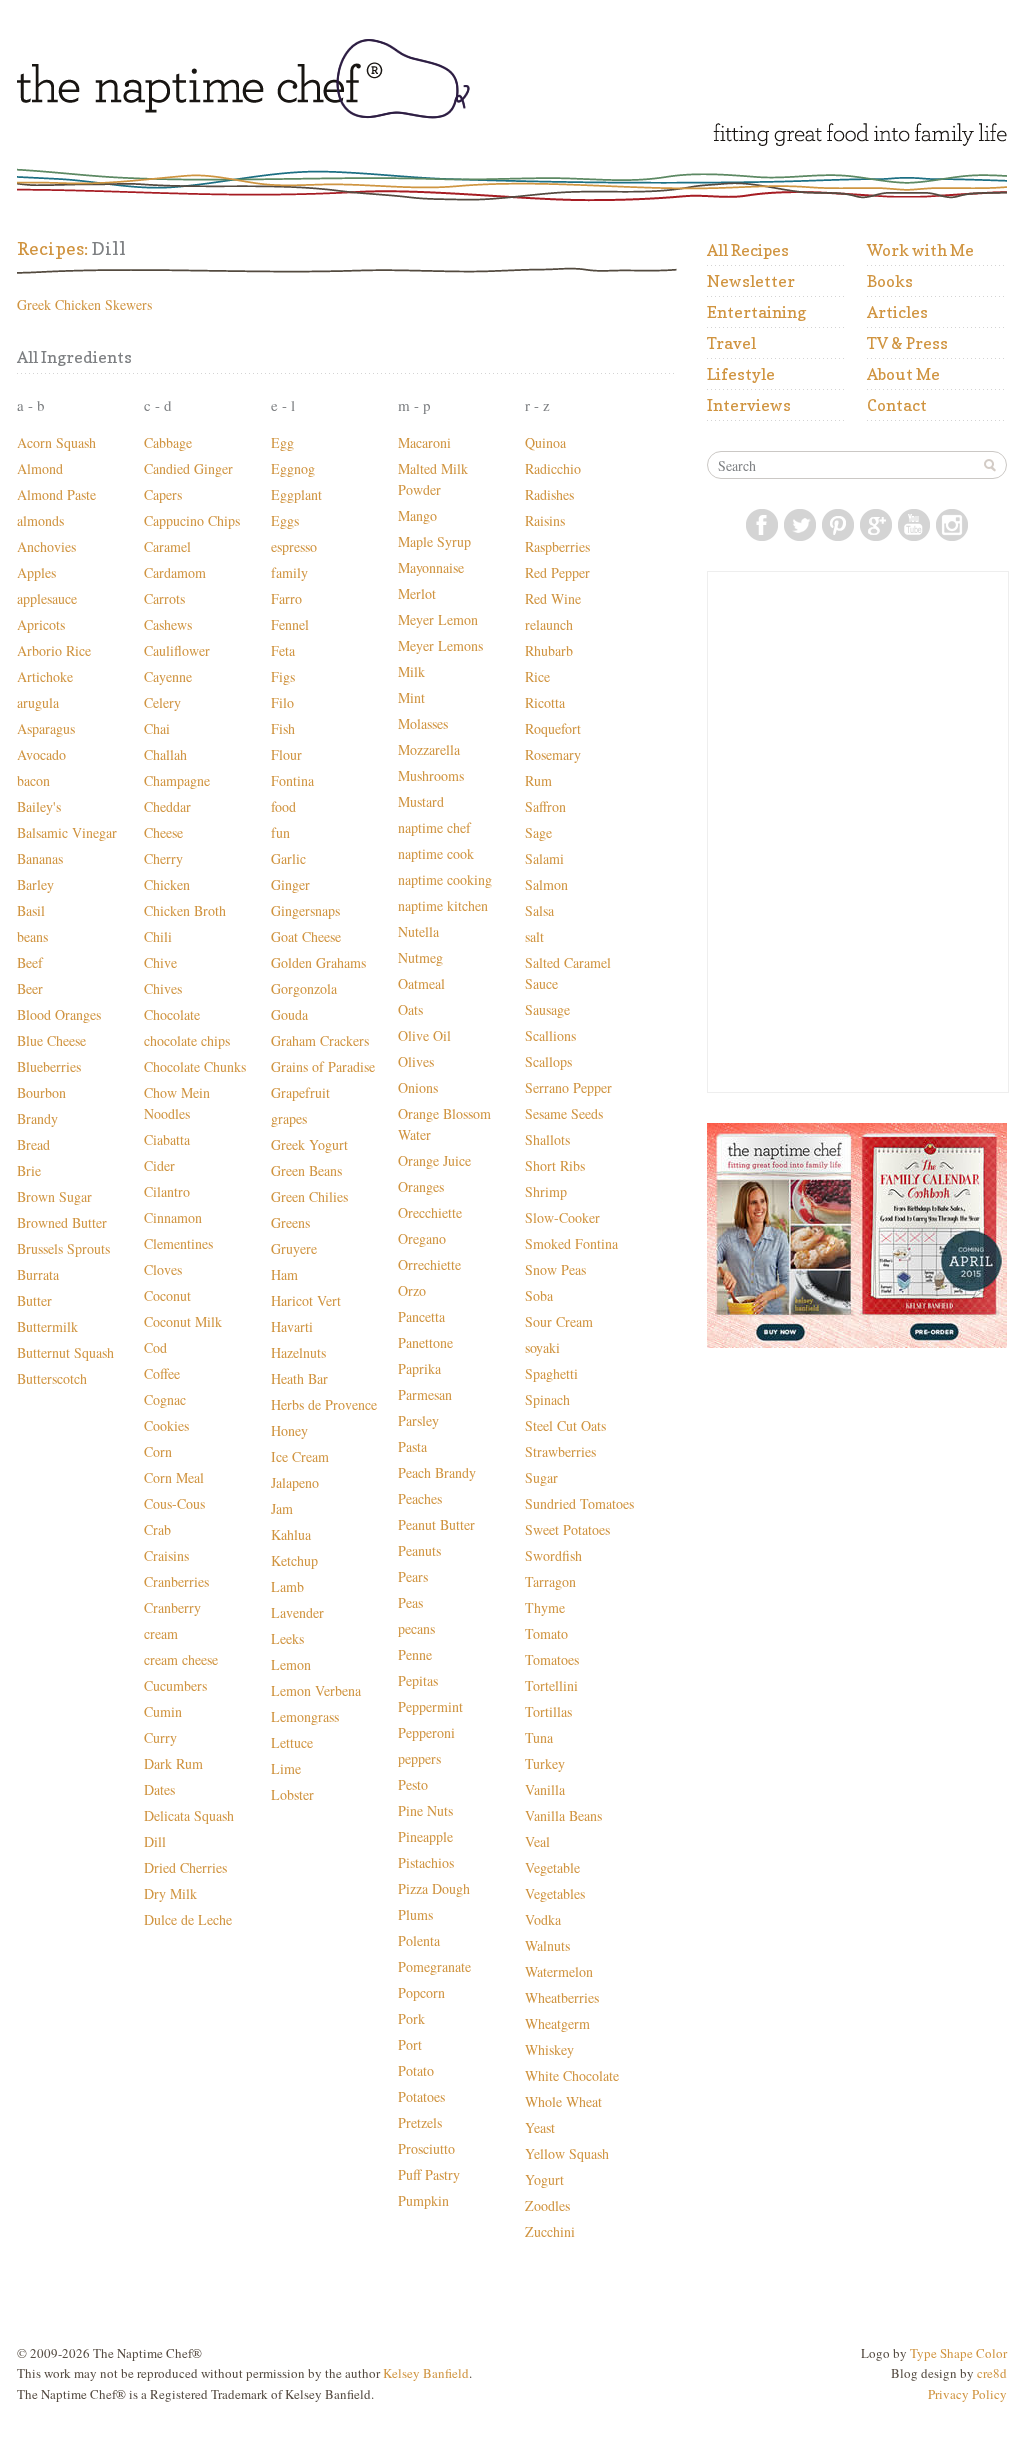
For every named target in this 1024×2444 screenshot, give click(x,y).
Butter (34, 1300)
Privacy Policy (967, 2394)
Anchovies (46, 546)
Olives (416, 1061)
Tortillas (548, 1711)
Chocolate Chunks (195, 1066)
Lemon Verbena (316, 1690)
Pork (411, 2018)
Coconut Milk (183, 1321)
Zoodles (547, 2205)
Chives (163, 988)
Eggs (285, 520)
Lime (286, 1768)
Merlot (417, 593)
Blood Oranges (59, 1014)
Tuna (539, 1737)
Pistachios (426, 1862)
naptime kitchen (443, 905)
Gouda (289, 1014)
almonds (40, 520)
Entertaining (756, 312)
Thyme (545, 1607)
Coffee (162, 1373)
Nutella (418, 931)
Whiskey (549, 2049)
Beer (30, 988)
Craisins (166, 1555)
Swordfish (553, 1555)
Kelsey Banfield (426, 2373)
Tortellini (551, 1685)
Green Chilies (309, 1196)
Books (890, 281)
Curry (160, 1737)
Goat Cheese (306, 936)
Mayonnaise (431, 567)
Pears (413, 1576)
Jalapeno (295, 1482)
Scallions (550, 1035)
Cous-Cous (174, 1503)
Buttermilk (47, 1326)
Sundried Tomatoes (579, 1503)
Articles (897, 312)
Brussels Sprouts (63, 1248)
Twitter (800, 525)
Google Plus (876, 525)
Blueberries (49, 1066)
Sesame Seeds (564, 1113)
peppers (419, 1758)
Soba (539, 1295)
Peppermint (430, 1706)
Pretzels (420, 2122)
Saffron (545, 806)
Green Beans (306, 1170)
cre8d (992, 2373)
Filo (282, 702)
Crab (157, 1529)
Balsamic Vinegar (67, 832)
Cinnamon (173, 1217)
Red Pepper (557, 572)
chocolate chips (187, 1040)
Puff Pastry (429, 2174)
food (283, 806)
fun (280, 832)
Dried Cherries (185, 1867)
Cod (155, 1347)
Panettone (425, 1342)
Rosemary (553, 754)
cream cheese (181, 1659)
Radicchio (553, 468)
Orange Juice (434, 1160)
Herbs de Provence (324, 1404)
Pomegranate (434, 1966)
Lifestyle (741, 374)
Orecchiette (430, 1212)
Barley (35, 884)
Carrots (164, 598)
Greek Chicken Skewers (84, 304)
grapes (289, 1118)
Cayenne (168, 676)
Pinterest (838, 525)
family (289, 572)
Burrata (38, 1274)
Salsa (539, 910)
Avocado (41, 754)
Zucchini (550, 2231)
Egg (282, 442)
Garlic (288, 858)
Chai (157, 728)
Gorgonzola (304, 988)
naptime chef (434, 827)
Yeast (540, 2127)
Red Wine (553, 598)
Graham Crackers (320, 1040)
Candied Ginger (188, 468)
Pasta (412, 1446)
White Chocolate (572, 2075)
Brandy (37, 1118)
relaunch (549, 624)
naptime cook (436, 853)
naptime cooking (445, 879)
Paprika (419, 1368)
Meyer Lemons (440, 645)
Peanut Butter (436, 1524)
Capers (163, 494)
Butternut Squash (65, 1352)
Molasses (423, 723)
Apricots (41, 624)
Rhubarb (549, 650)
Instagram (952, 525)
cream (161, 1633)
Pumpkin (423, 2200)
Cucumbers (175, 1685)
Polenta (419, 1940)
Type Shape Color (958, 2353)
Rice (537, 676)
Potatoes (421, 2096)
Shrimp (546, 1191)
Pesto (413, 1784)
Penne (415, 1654)
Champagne (177, 780)
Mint (411, 697)
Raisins (545, 520)
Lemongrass (305, 1716)
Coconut (167, 1295)
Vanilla (545, 1789)
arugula (38, 702)
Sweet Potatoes (567, 1529)
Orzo (412, 1290)
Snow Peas (555, 1269)
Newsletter (751, 281)
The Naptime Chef (299, 81)
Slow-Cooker (562, 1217)
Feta (283, 650)
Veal (537, 1841)
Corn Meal (174, 1477)
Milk (411, 671)
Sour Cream (559, 1321)
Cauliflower (177, 650)
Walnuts (547, 1945)
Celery (162, 702)
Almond (40, 468)
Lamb (287, 1586)
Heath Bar (299, 1378)
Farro (286, 598)
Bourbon (41, 1092)
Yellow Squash (567, 2153)
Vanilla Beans (563, 1815)
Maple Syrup (434, 541)
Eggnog (293, 468)
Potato (416, 2070)
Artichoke (45, 676)
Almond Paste (56, 494)
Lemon (291, 1664)
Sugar (541, 1477)
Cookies (166, 1425)
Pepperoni (426, 1732)
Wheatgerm (557, 2023)
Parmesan (425, 1394)
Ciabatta (167, 1139)
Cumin (163, 1711)
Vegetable (552, 1867)
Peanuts (419, 1550)
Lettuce (292, 1742)
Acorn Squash (56, 442)
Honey (289, 1430)
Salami (544, 858)
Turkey (545, 1763)
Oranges (421, 1186)
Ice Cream (300, 1456)
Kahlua (291, 1534)
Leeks (287, 1638)
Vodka (543, 1919)
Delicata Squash (189, 1815)
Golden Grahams (318, 962)
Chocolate (172, 1014)
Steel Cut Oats (565, 1425)
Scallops (548, 1061)
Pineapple (425, 1836)
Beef (30, 962)
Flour (286, 754)
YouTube (914, 525)
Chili (158, 936)
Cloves (163, 1269)
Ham (284, 1274)
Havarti (292, 1326)
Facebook (762, 525)
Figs (283, 676)
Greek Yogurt (309, 1144)
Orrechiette (429, 1264)
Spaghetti (551, 1373)
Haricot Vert (306, 1300)
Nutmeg (420, 957)
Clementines (178, 1243)
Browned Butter (62, 1222)
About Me (903, 374)
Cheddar (167, 806)
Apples (36, 572)
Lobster (292, 1794)
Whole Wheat (563, 2101)
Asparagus (46, 728)
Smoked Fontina (571, 1243)
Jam (282, 1508)
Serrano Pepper (568, 1087)
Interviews (749, 405)
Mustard (421, 801)
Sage (538, 832)
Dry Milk (170, 1893)
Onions (418, 1087)
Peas (410, 1602)
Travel (731, 343)
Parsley (418, 1420)
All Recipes (748, 250)
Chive (160, 962)
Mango (417, 515)
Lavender (297, 1612)
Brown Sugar (54, 1196)
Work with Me (920, 250)
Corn (158, 1451)
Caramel (167, 546)
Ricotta (545, 702)
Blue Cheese (51, 1040)
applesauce (47, 598)
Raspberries (557, 546)
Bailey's (39, 806)
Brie (29, 1170)
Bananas (40, 858)
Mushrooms (431, 775)
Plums (415, 1914)
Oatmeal (421, 983)
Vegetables (555, 1893)
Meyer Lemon (438, 619)
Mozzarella (429, 749)
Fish (283, 728)
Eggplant (296, 494)
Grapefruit (300, 1092)
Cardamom (175, 572)
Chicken (167, 884)
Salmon (546, 884)
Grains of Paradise (323, 1066)
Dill (155, 1841)
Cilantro (167, 1191)
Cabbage (168, 442)
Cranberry (172, 1607)
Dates (159, 1789)
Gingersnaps (305, 910)
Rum (538, 780)
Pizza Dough (434, 1888)
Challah (165, 754)
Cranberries (176, 1581)
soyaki (542, 1347)
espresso (294, 546)
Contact (897, 405)
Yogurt (544, 2179)
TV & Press (907, 343)
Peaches (420, 1498)
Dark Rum (173, 1763)
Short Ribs (555, 1165)
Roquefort (553, 728)
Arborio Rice (54, 650)
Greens (290, 1222)
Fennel (290, 624)
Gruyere (294, 1248)
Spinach (547, 1399)
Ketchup (294, 1560)
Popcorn (421, 1992)
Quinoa (545, 442)
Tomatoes (552, 1659)
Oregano (422, 1238)
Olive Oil (424, 1035)
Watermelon (559, 1971)
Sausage (547, 1009)
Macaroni (424, 442)
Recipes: (52, 248)
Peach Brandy (437, 1472)
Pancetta (421, 1316)
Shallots (547, 1139)
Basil (31, 910)
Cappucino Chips (192, 520)
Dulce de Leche (188, 1919)
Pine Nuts (425, 1810)
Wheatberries (562, 1997)
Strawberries (560, 1451)
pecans (416, 1628)
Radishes (549, 494)
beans (32, 936)
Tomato (546, 1633)
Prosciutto (426, 2148)
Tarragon (550, 1581)
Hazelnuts (298, 1352)
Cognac (165, 1399)
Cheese (163, 832)
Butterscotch (52, 1378)
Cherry (163, 858)
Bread (33, 1144)
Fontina (292, 780)
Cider (159, 1165)
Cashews (168, 624)
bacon (33, 780)
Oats (410, 1009)
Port (410, 2044)
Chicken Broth (185, 910)
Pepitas (418, 1680)
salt (534, 936)
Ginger (290, 884)
